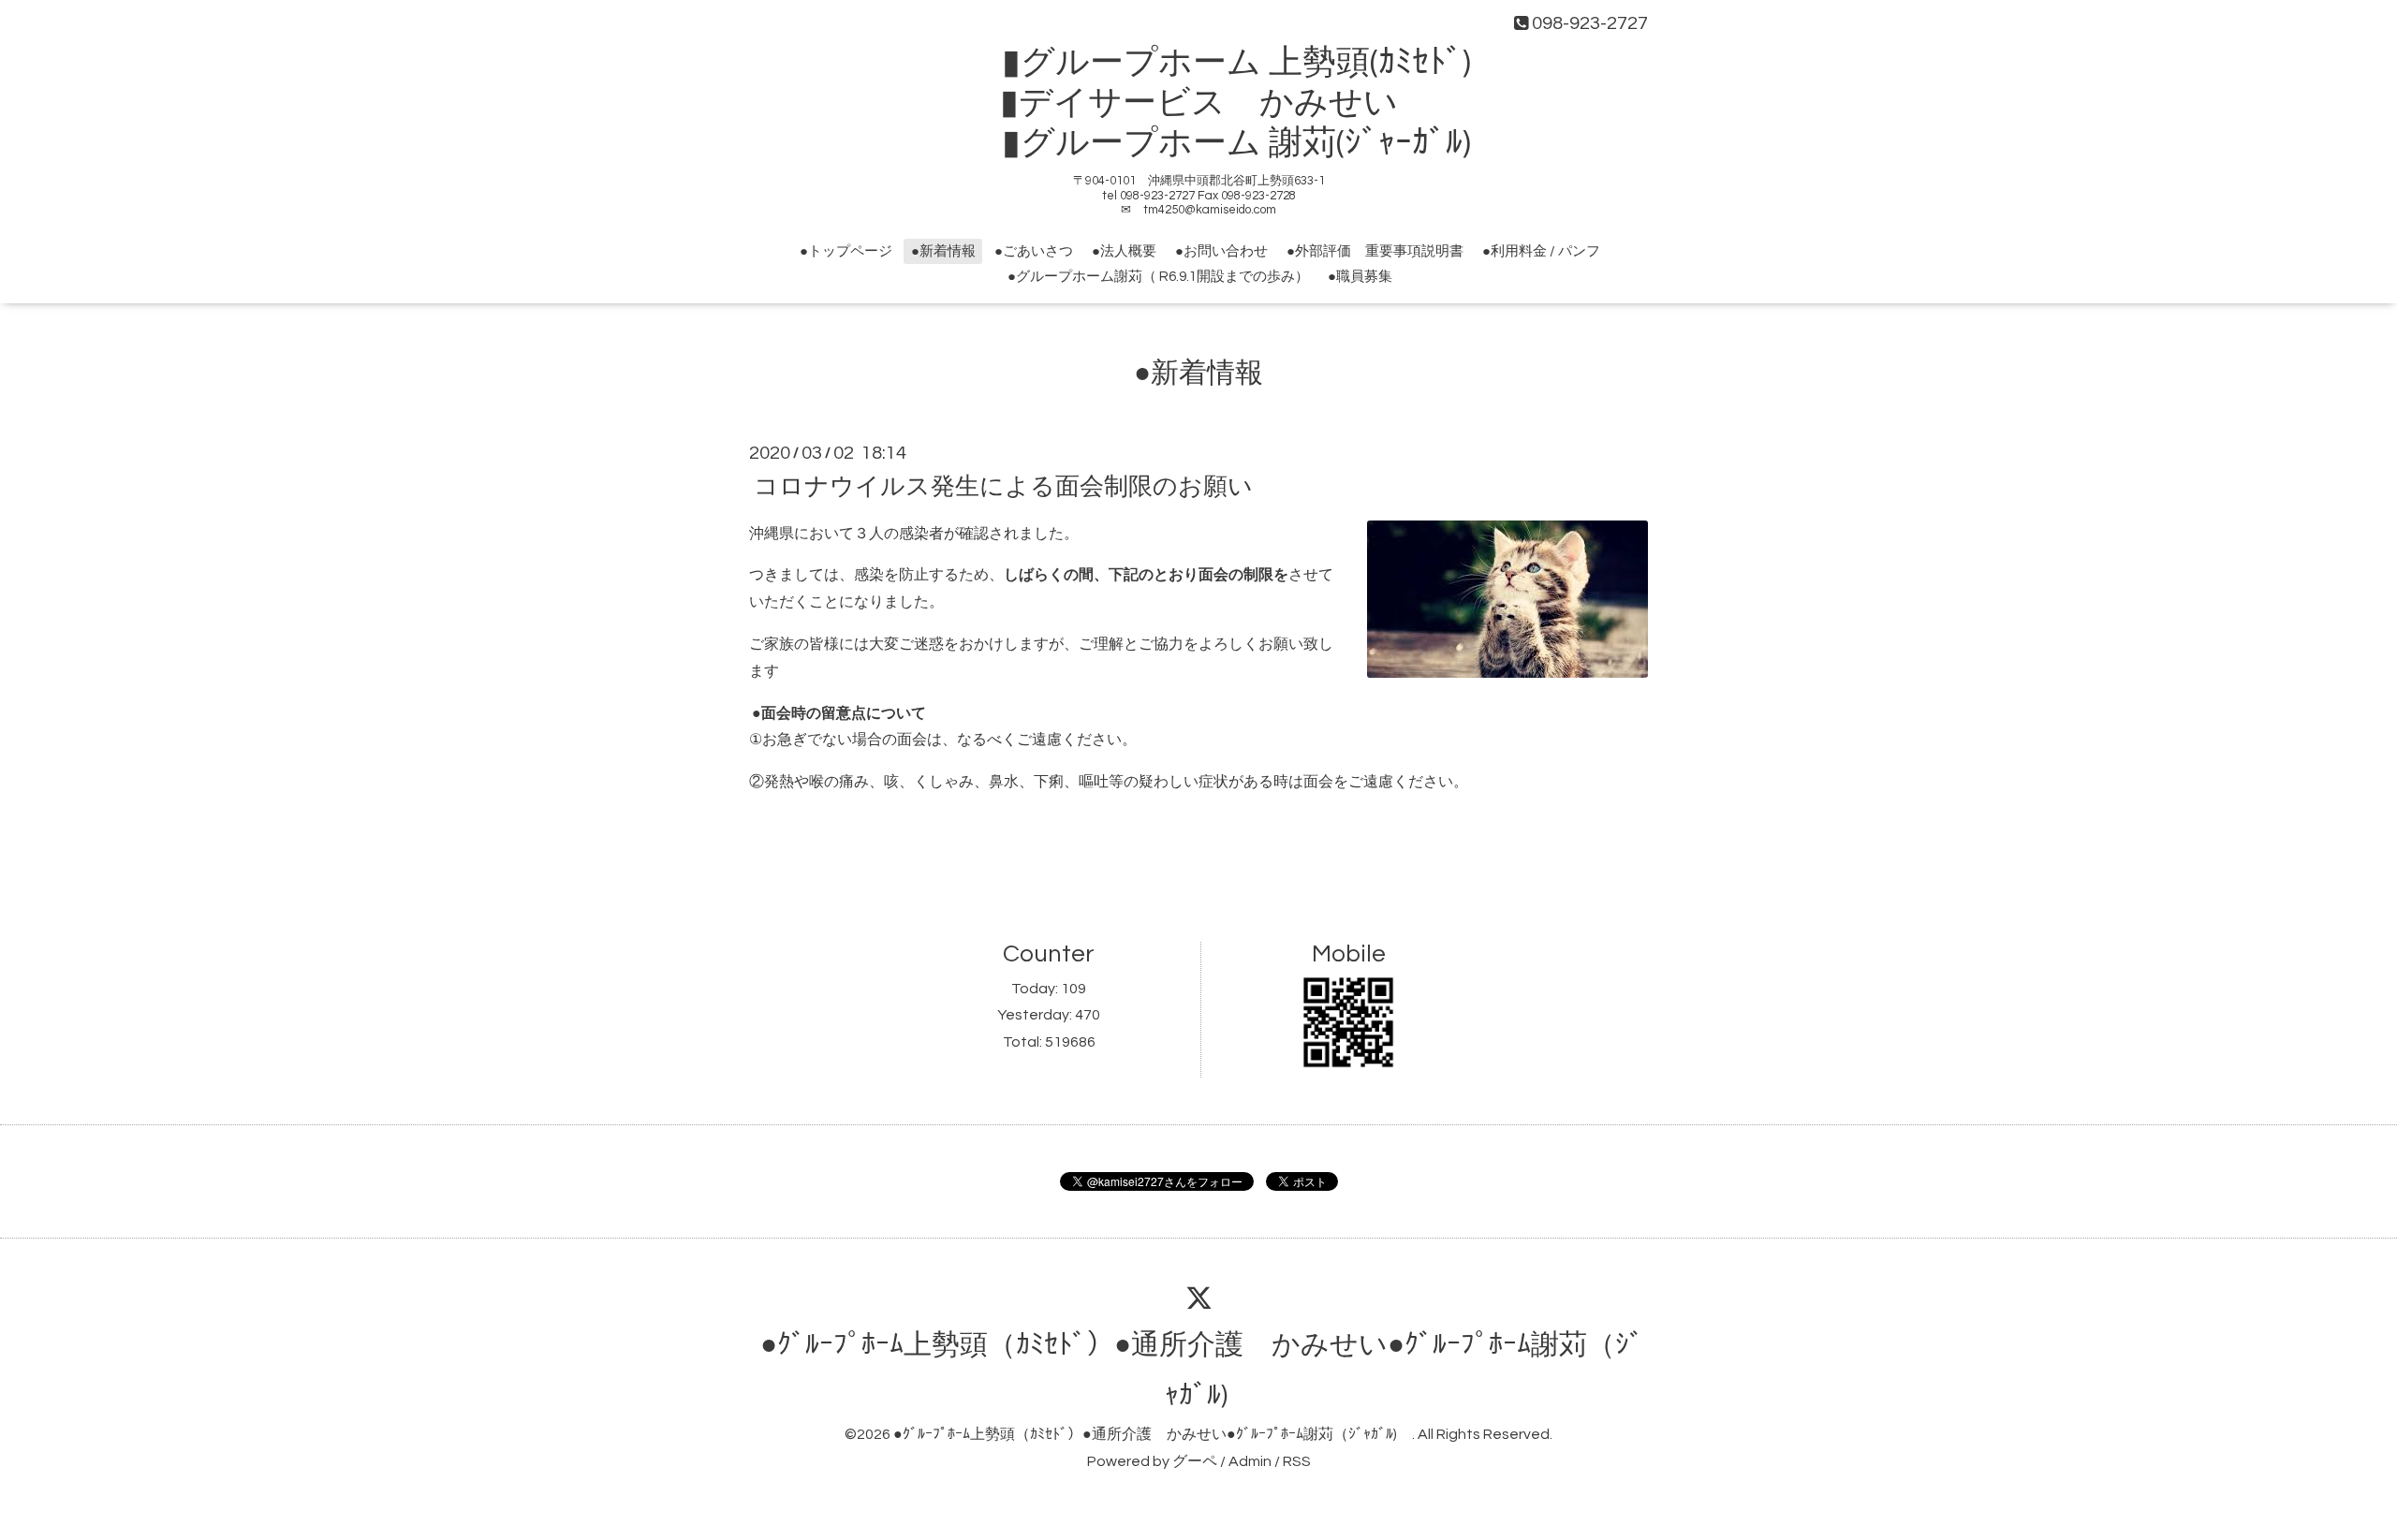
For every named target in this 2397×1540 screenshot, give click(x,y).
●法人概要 (1124, 251)
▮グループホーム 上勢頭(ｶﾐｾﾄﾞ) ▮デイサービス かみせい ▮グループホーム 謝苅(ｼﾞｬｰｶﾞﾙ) (1216, 103)
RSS (1297, 1461)
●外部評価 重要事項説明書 (1375, 251)
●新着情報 (943, 251)
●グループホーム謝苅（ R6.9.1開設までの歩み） (1158, 277)
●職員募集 (1360, 277)
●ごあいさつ (1034, 251)
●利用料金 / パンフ (1541, 251)
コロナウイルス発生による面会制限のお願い (1003, 486)
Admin (1250, 1461)
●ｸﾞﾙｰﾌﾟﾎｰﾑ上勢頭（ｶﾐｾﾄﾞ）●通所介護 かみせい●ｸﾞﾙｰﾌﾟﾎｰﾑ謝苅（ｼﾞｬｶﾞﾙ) (1153, 1434)
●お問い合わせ (1221, 251)
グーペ (1195, 1461)
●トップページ (846, 251)
